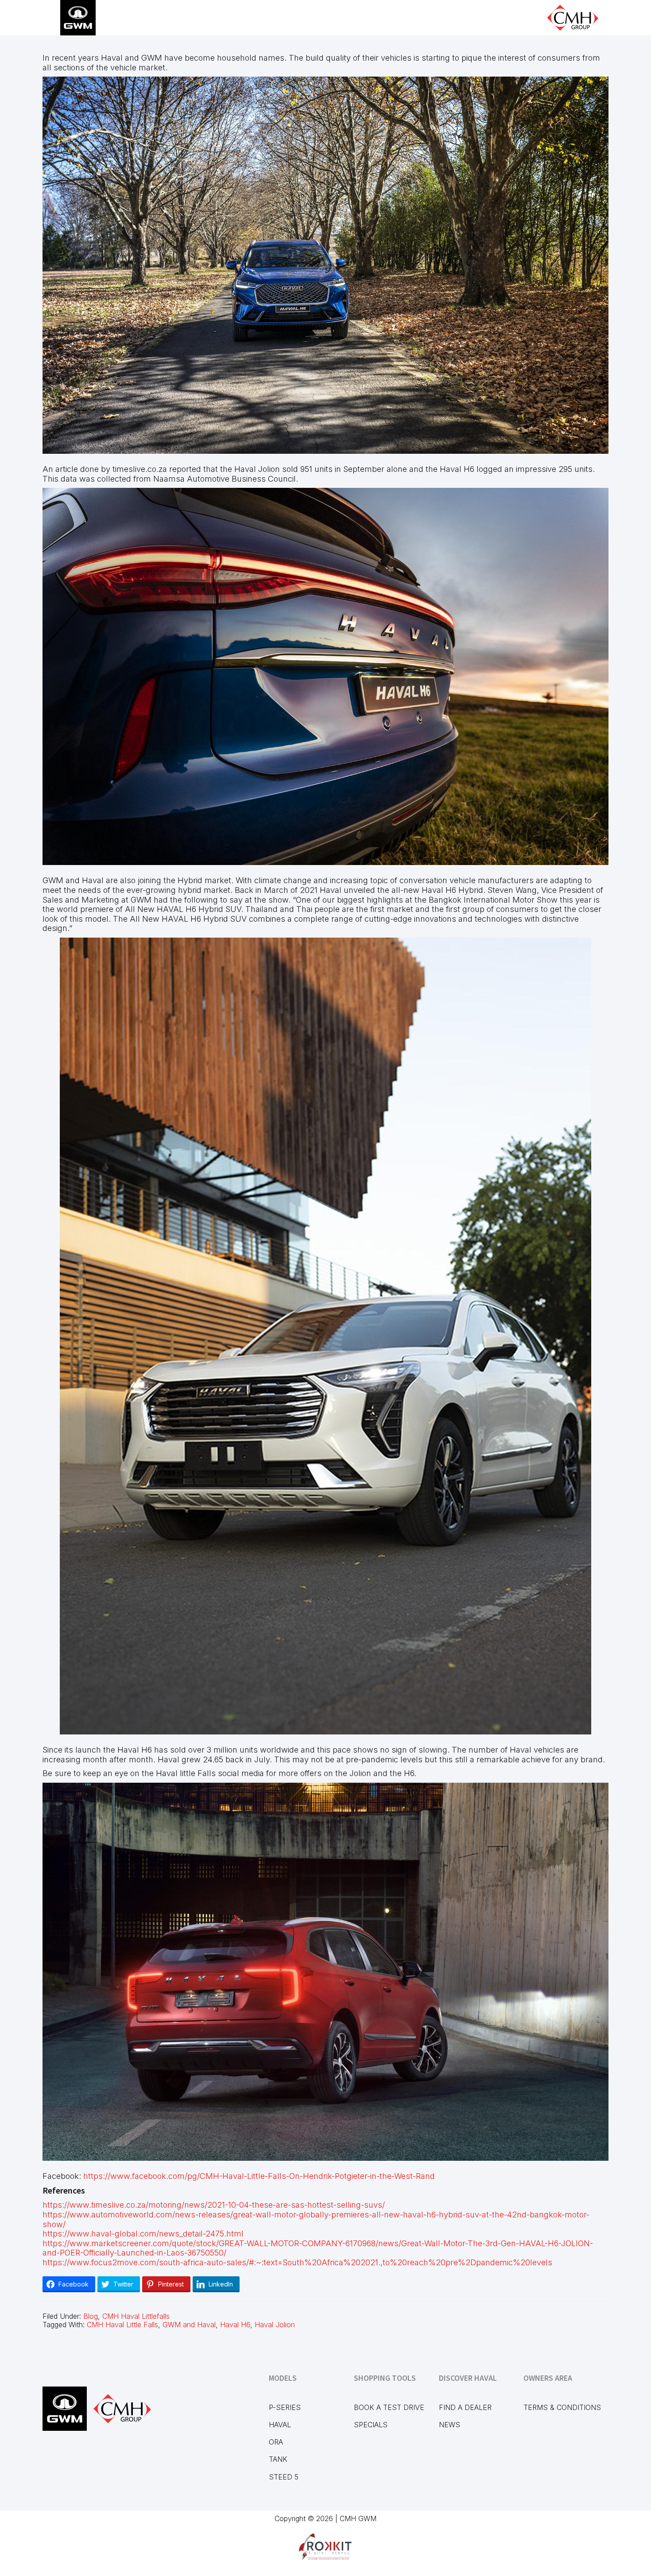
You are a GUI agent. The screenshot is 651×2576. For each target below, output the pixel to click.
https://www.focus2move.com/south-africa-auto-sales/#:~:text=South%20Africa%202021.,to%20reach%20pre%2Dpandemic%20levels (297, 2262)
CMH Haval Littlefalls (136, 2316)
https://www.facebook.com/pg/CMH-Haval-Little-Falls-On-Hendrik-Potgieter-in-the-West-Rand (259, 2176)
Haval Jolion (275, 2325)
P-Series (285, 2407)
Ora (276, 2442)
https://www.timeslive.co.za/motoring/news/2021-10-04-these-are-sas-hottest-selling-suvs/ (214, 2205)
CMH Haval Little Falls (122, 2325)
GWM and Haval (189, 2325)
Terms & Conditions (562, 2407)
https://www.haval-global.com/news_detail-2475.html (143, 2234)
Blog (91, 2316)
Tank (278, 2459)
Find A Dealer (465, 2407)
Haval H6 (235, 2325)
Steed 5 (284, 2477)
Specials (371, 2425)
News (449, 2425)
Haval (280, 2425)
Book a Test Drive (389, 2407)
